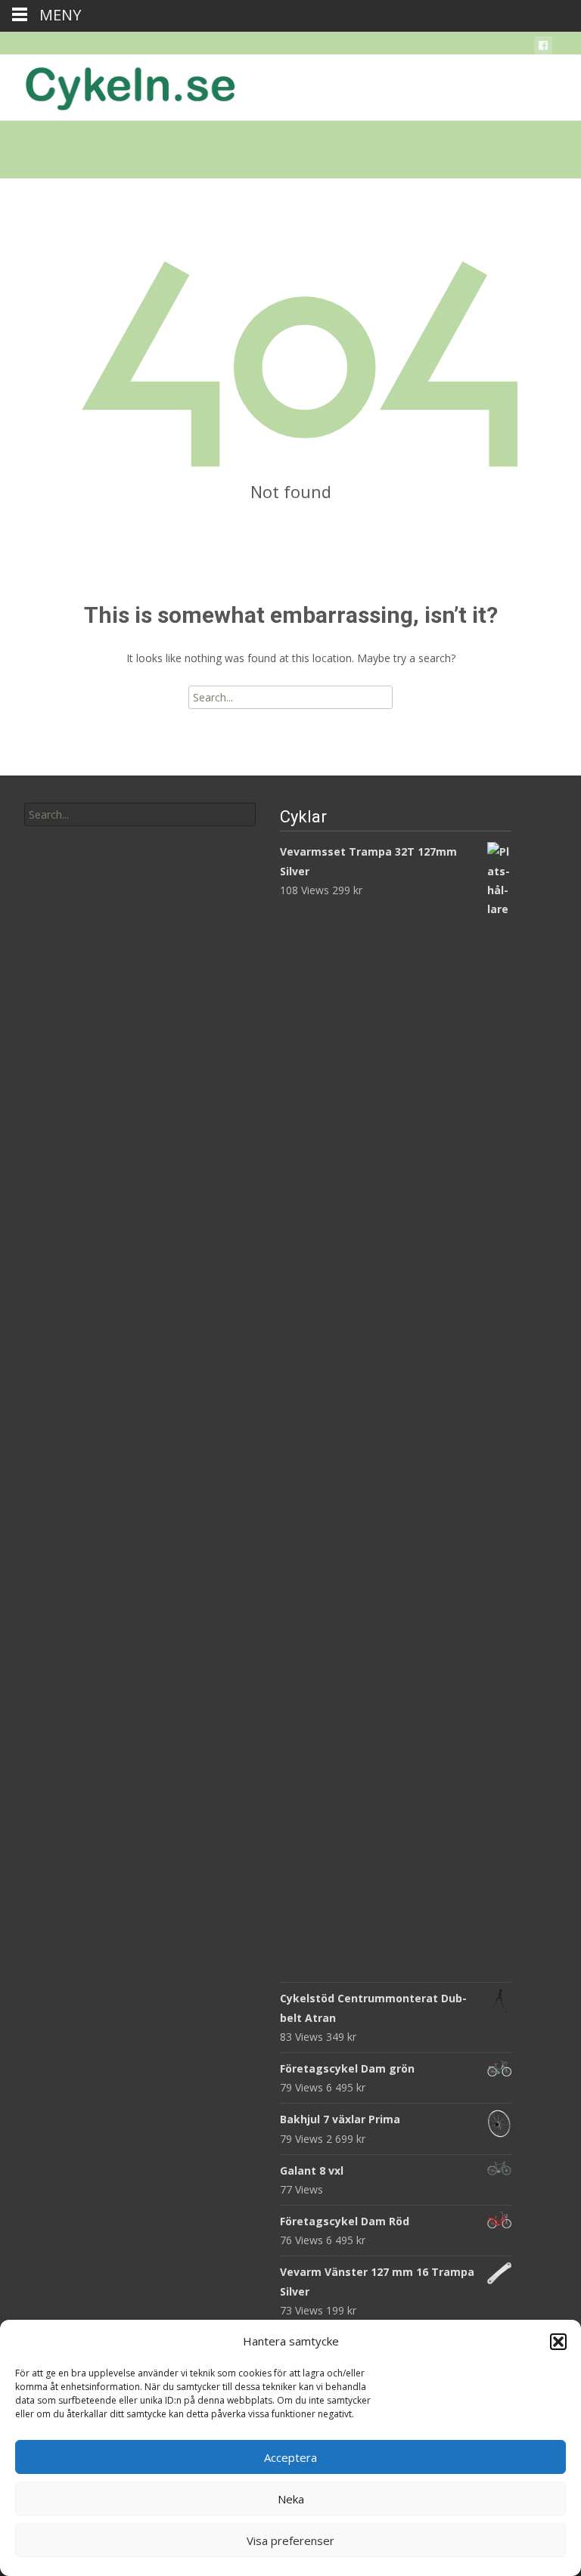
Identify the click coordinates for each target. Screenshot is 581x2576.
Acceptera (290, 2457)
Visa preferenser (290, 2540)
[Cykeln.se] (118, 85)
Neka (291, 2499)
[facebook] (543, 48)
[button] (558, 2342)
